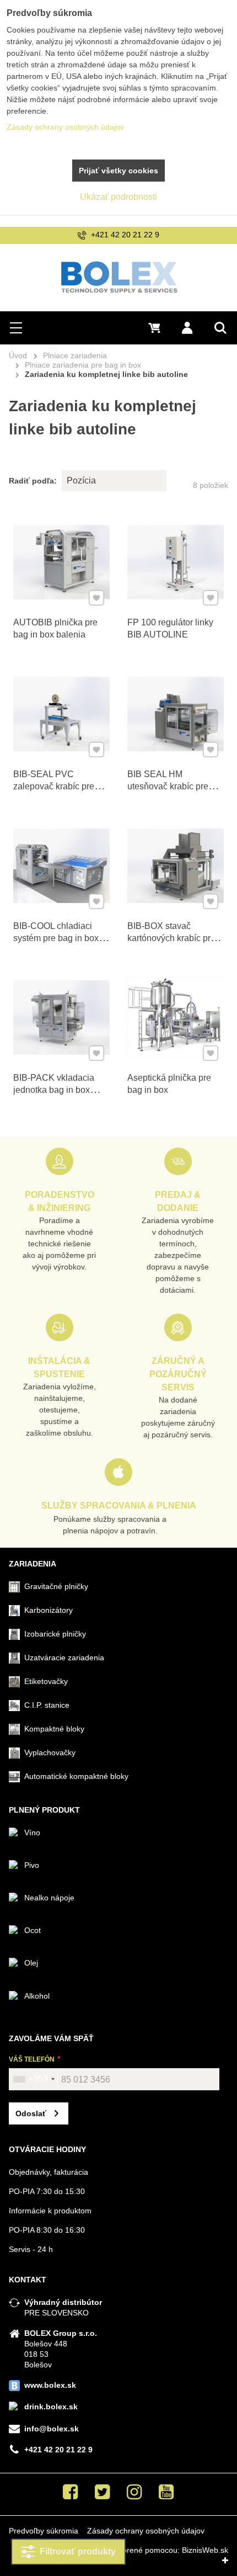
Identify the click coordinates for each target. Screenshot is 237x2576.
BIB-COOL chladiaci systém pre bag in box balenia (56, 938)
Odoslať (31, 2113)
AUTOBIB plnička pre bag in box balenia (55, 628)
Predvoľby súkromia (44, 2531)
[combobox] (34, 2079)
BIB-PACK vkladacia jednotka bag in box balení (54, 1090)
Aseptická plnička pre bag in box (169, 1084)
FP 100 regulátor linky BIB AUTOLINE (170, 628)
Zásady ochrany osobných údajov (146, 2531)
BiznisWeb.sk (205, 2550)
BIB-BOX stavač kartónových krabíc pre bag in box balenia (171, 938)
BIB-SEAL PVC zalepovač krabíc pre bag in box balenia (54, 786)
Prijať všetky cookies (118, 171)
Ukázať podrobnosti (118, 197)
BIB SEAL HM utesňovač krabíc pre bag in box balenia (168, 786)
